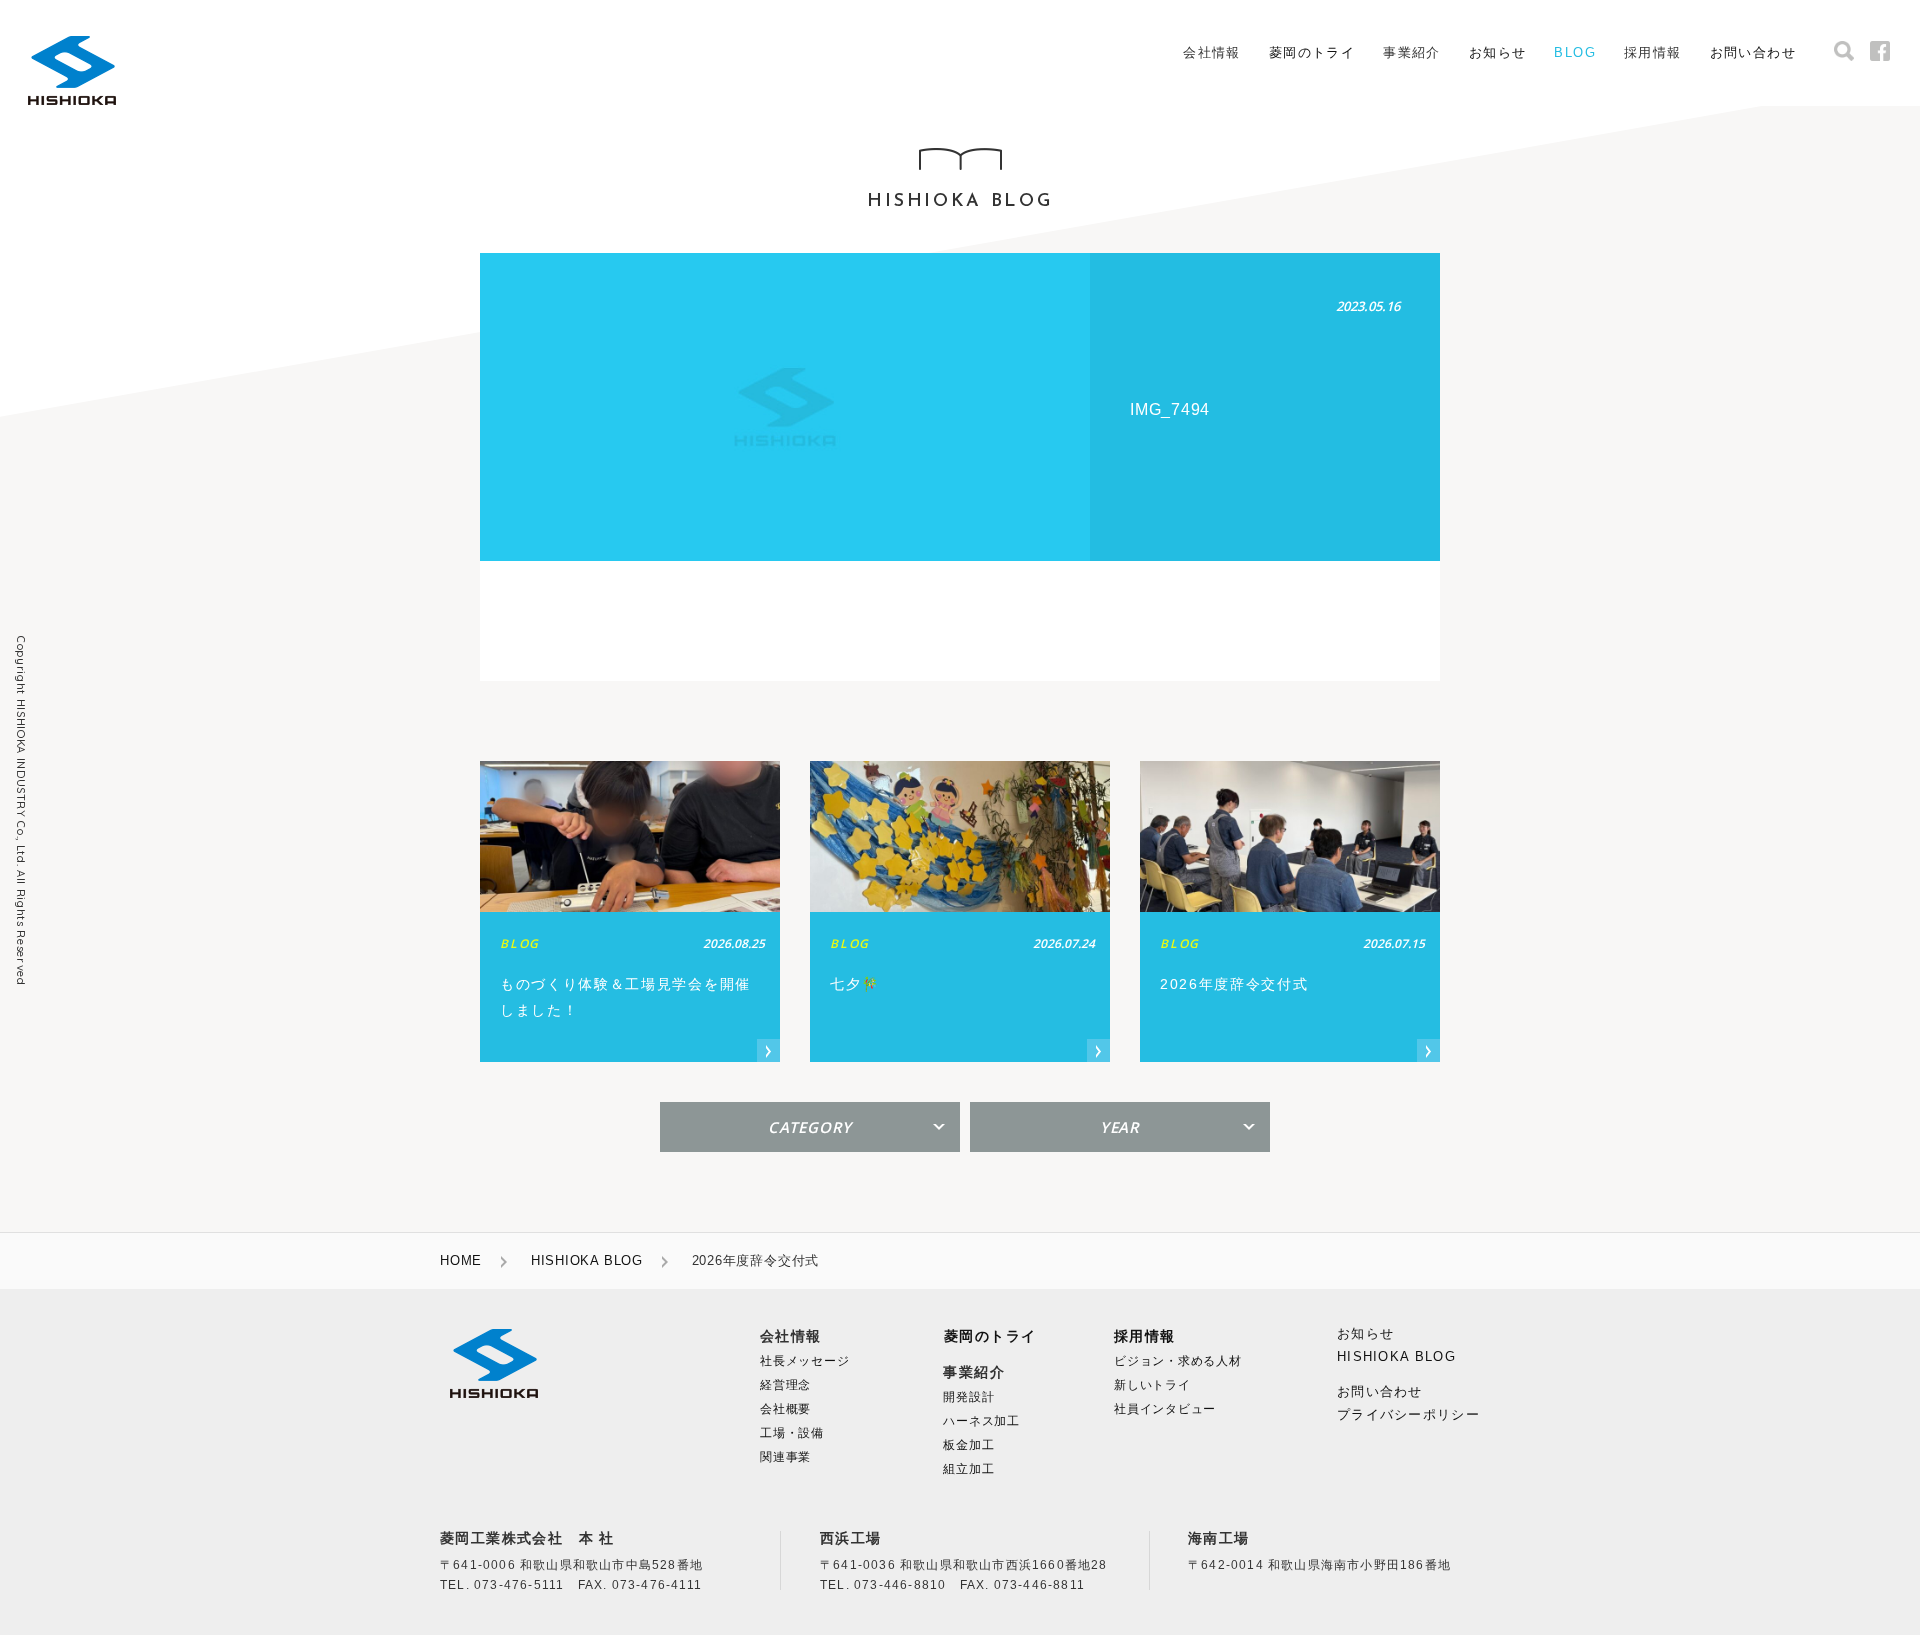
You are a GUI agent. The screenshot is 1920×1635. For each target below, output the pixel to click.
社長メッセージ (804, 1361)
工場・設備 (792, 1433)
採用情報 (1145, 1336)
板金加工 (968, 1445)
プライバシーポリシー (1408, 1414)
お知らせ (1498, 52)
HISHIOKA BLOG (587, 1260)
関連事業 (785, 1457)
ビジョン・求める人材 (1178, 1361)
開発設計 (968, 1397)
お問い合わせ (1753, 52)
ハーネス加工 (981, 1421)
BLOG (1575, 52)
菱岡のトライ (1312, 52)
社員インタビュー (1165, 1409)
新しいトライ (1152, 1385)
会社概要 (785, 1409)
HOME (461, 1260)
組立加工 (968, 1469)
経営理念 (785, 1385)
